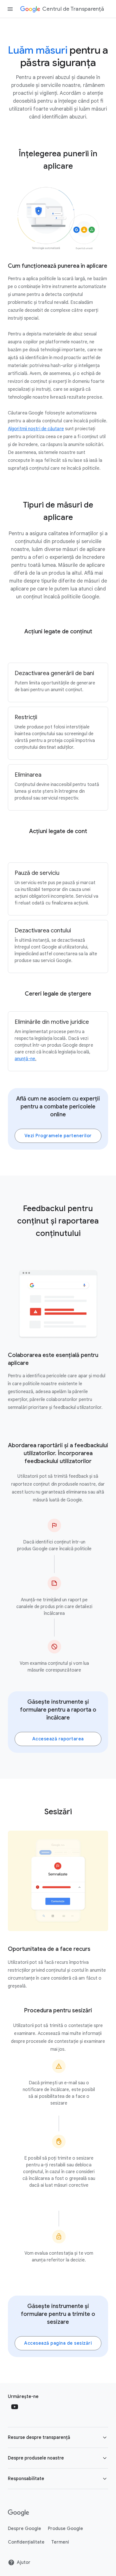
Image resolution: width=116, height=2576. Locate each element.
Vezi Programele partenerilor (58, 1136)
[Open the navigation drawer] (10, 9)
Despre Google (24, 2529)
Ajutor (24, 2562)
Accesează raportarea (58, 1739)
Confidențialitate (26, 2542)
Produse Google (65, 2529)
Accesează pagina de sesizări (58, 2343)
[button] (58, 2437)
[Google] (18, 2513)
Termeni (60, 2542)
